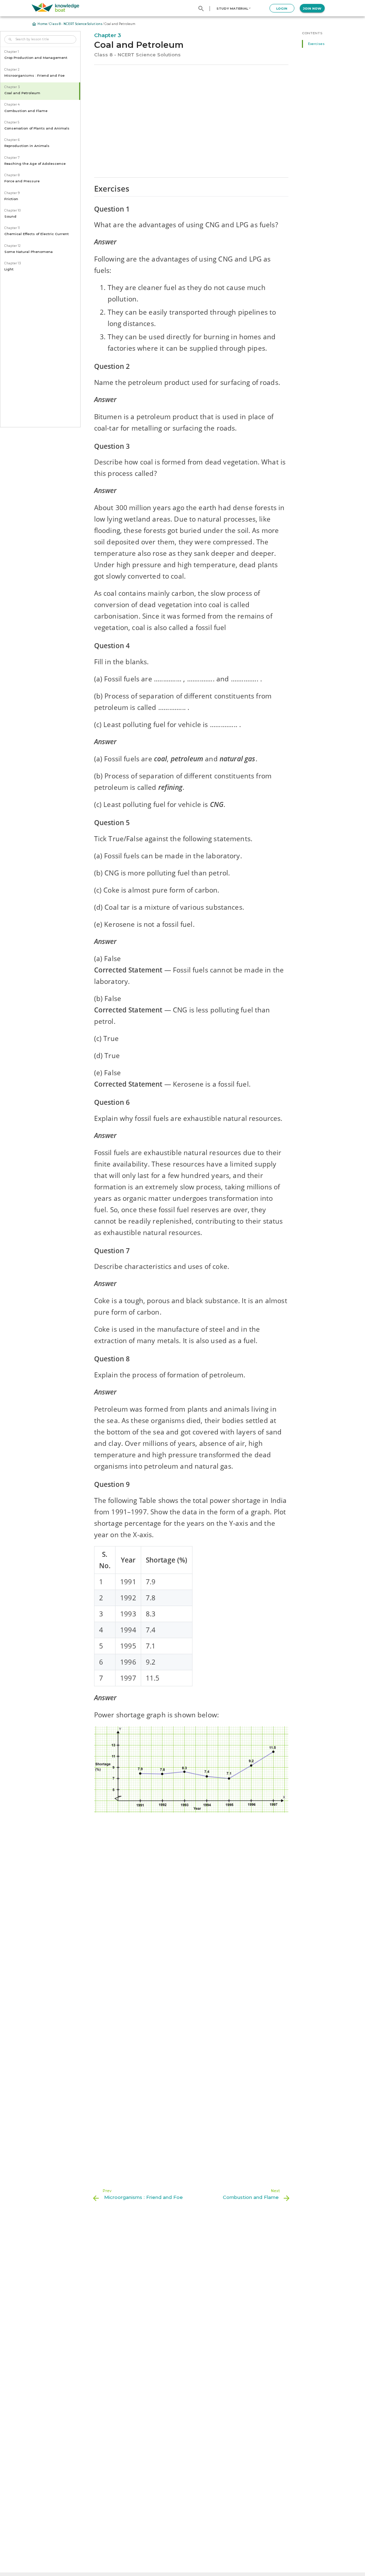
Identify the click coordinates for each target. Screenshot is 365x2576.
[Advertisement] (191, 121)
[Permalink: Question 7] (88, 1265)
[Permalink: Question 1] (88, 223)
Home (42, 24)
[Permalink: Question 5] (88, 837)
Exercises (316, 44)
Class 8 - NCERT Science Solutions (76, 24)
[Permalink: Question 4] (88, 660)
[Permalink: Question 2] (88, 381)
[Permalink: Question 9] (88, 1499)
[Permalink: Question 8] (88, 1373)
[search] (201, 9)
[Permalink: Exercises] (88, 206)
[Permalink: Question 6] (88, 1117)
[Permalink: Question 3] (88, 460)
